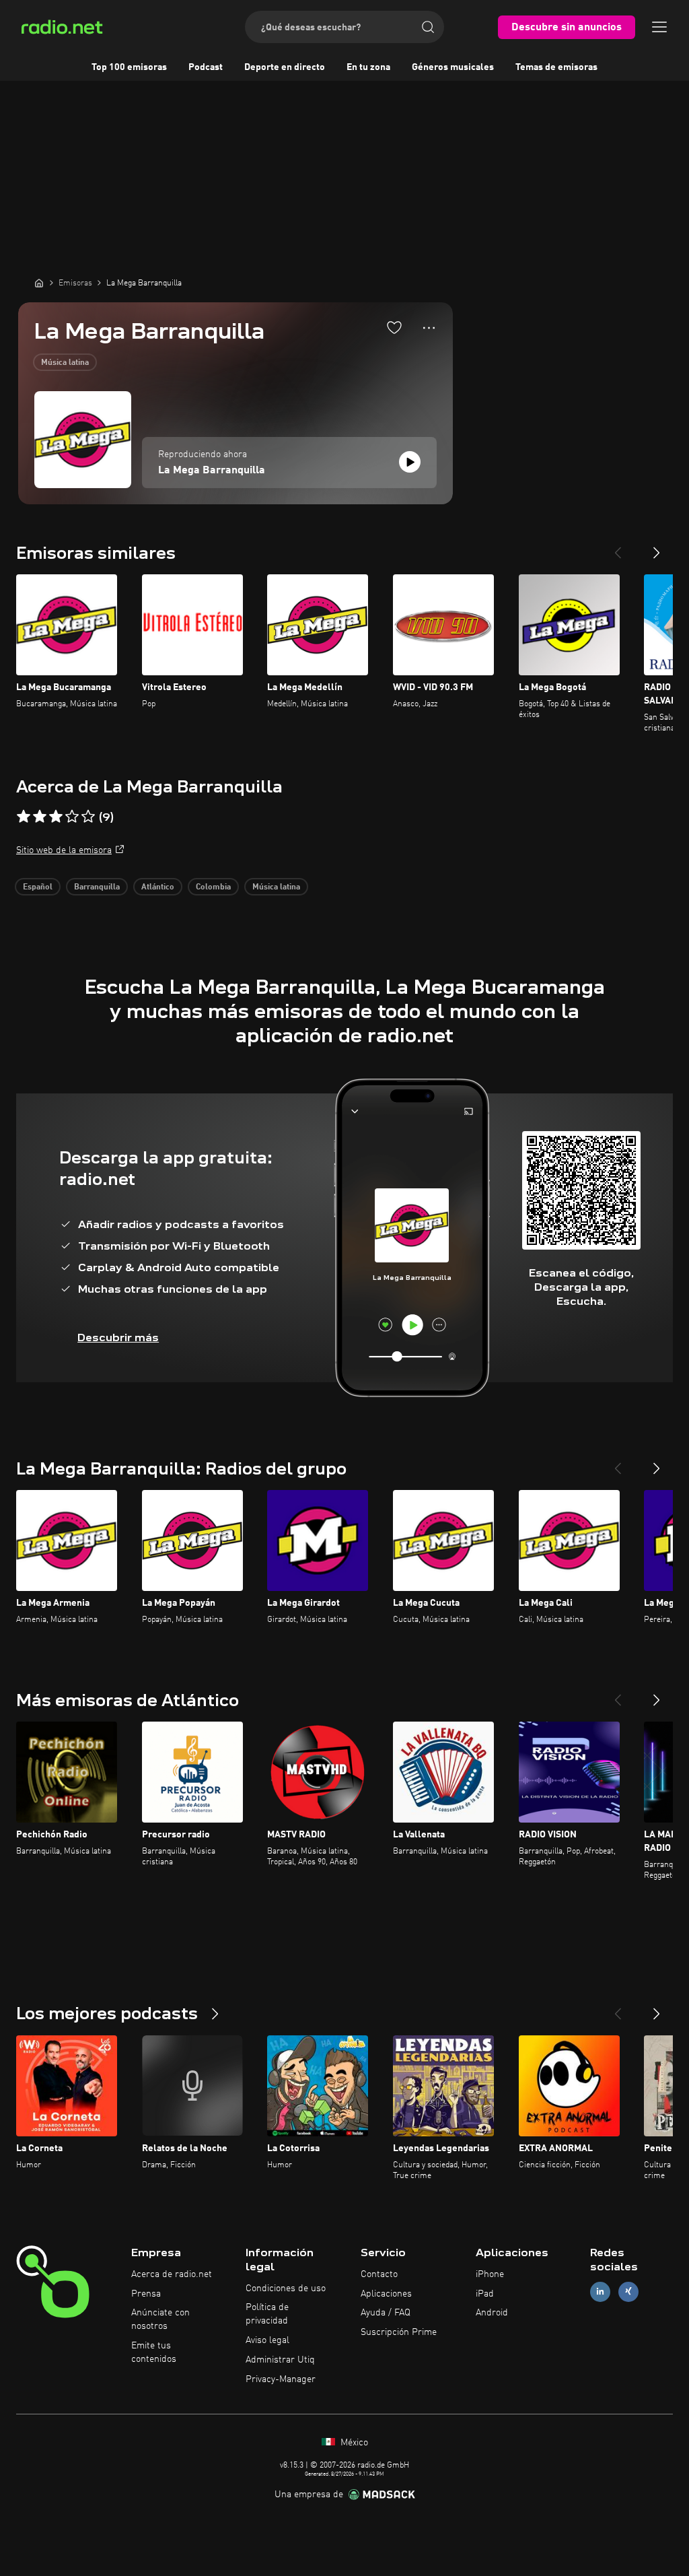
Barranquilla (97, 887)
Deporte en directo (285, 67)
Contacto (379, 2274)
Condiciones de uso (286, 2289)
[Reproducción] (410, 462)
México (353, 2443)
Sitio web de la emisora (64, 850)
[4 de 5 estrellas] (72, 817)
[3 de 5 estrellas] (56, 817)
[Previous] (618, 547)
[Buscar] (428, 27)
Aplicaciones (386, 2294)
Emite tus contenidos (154, 2352)
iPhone (490, 2274)
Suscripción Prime (399, 2332)
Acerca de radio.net (172, 2274)
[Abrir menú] (659, 27)
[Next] (657, 547)
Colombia (213, 887)
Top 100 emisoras (129, 67)
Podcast (206, 67)
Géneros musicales (453, 67)
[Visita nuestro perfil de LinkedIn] (600, 2292)
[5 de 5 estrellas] (88, 817)
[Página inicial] (39, 283)
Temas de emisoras (556, 67)
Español (38, 887)
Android (492, 2313)
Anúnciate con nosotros (160, 2319)
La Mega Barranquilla (212, 471)
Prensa (146, 2294)
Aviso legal (267, 2340)
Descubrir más (118, 1337)
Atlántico (158, 887)
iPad (485, 2294)
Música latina (65, 363)
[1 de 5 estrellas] (24, 817)
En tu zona (368, 67)
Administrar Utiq (280, 2360)
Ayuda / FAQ (386, 2313)
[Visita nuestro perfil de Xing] (628, 2292)
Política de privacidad (267, 2314)
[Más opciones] (429, 328)
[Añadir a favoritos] (394, 327)
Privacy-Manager (281, 2379)
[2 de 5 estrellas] (40, 817)
